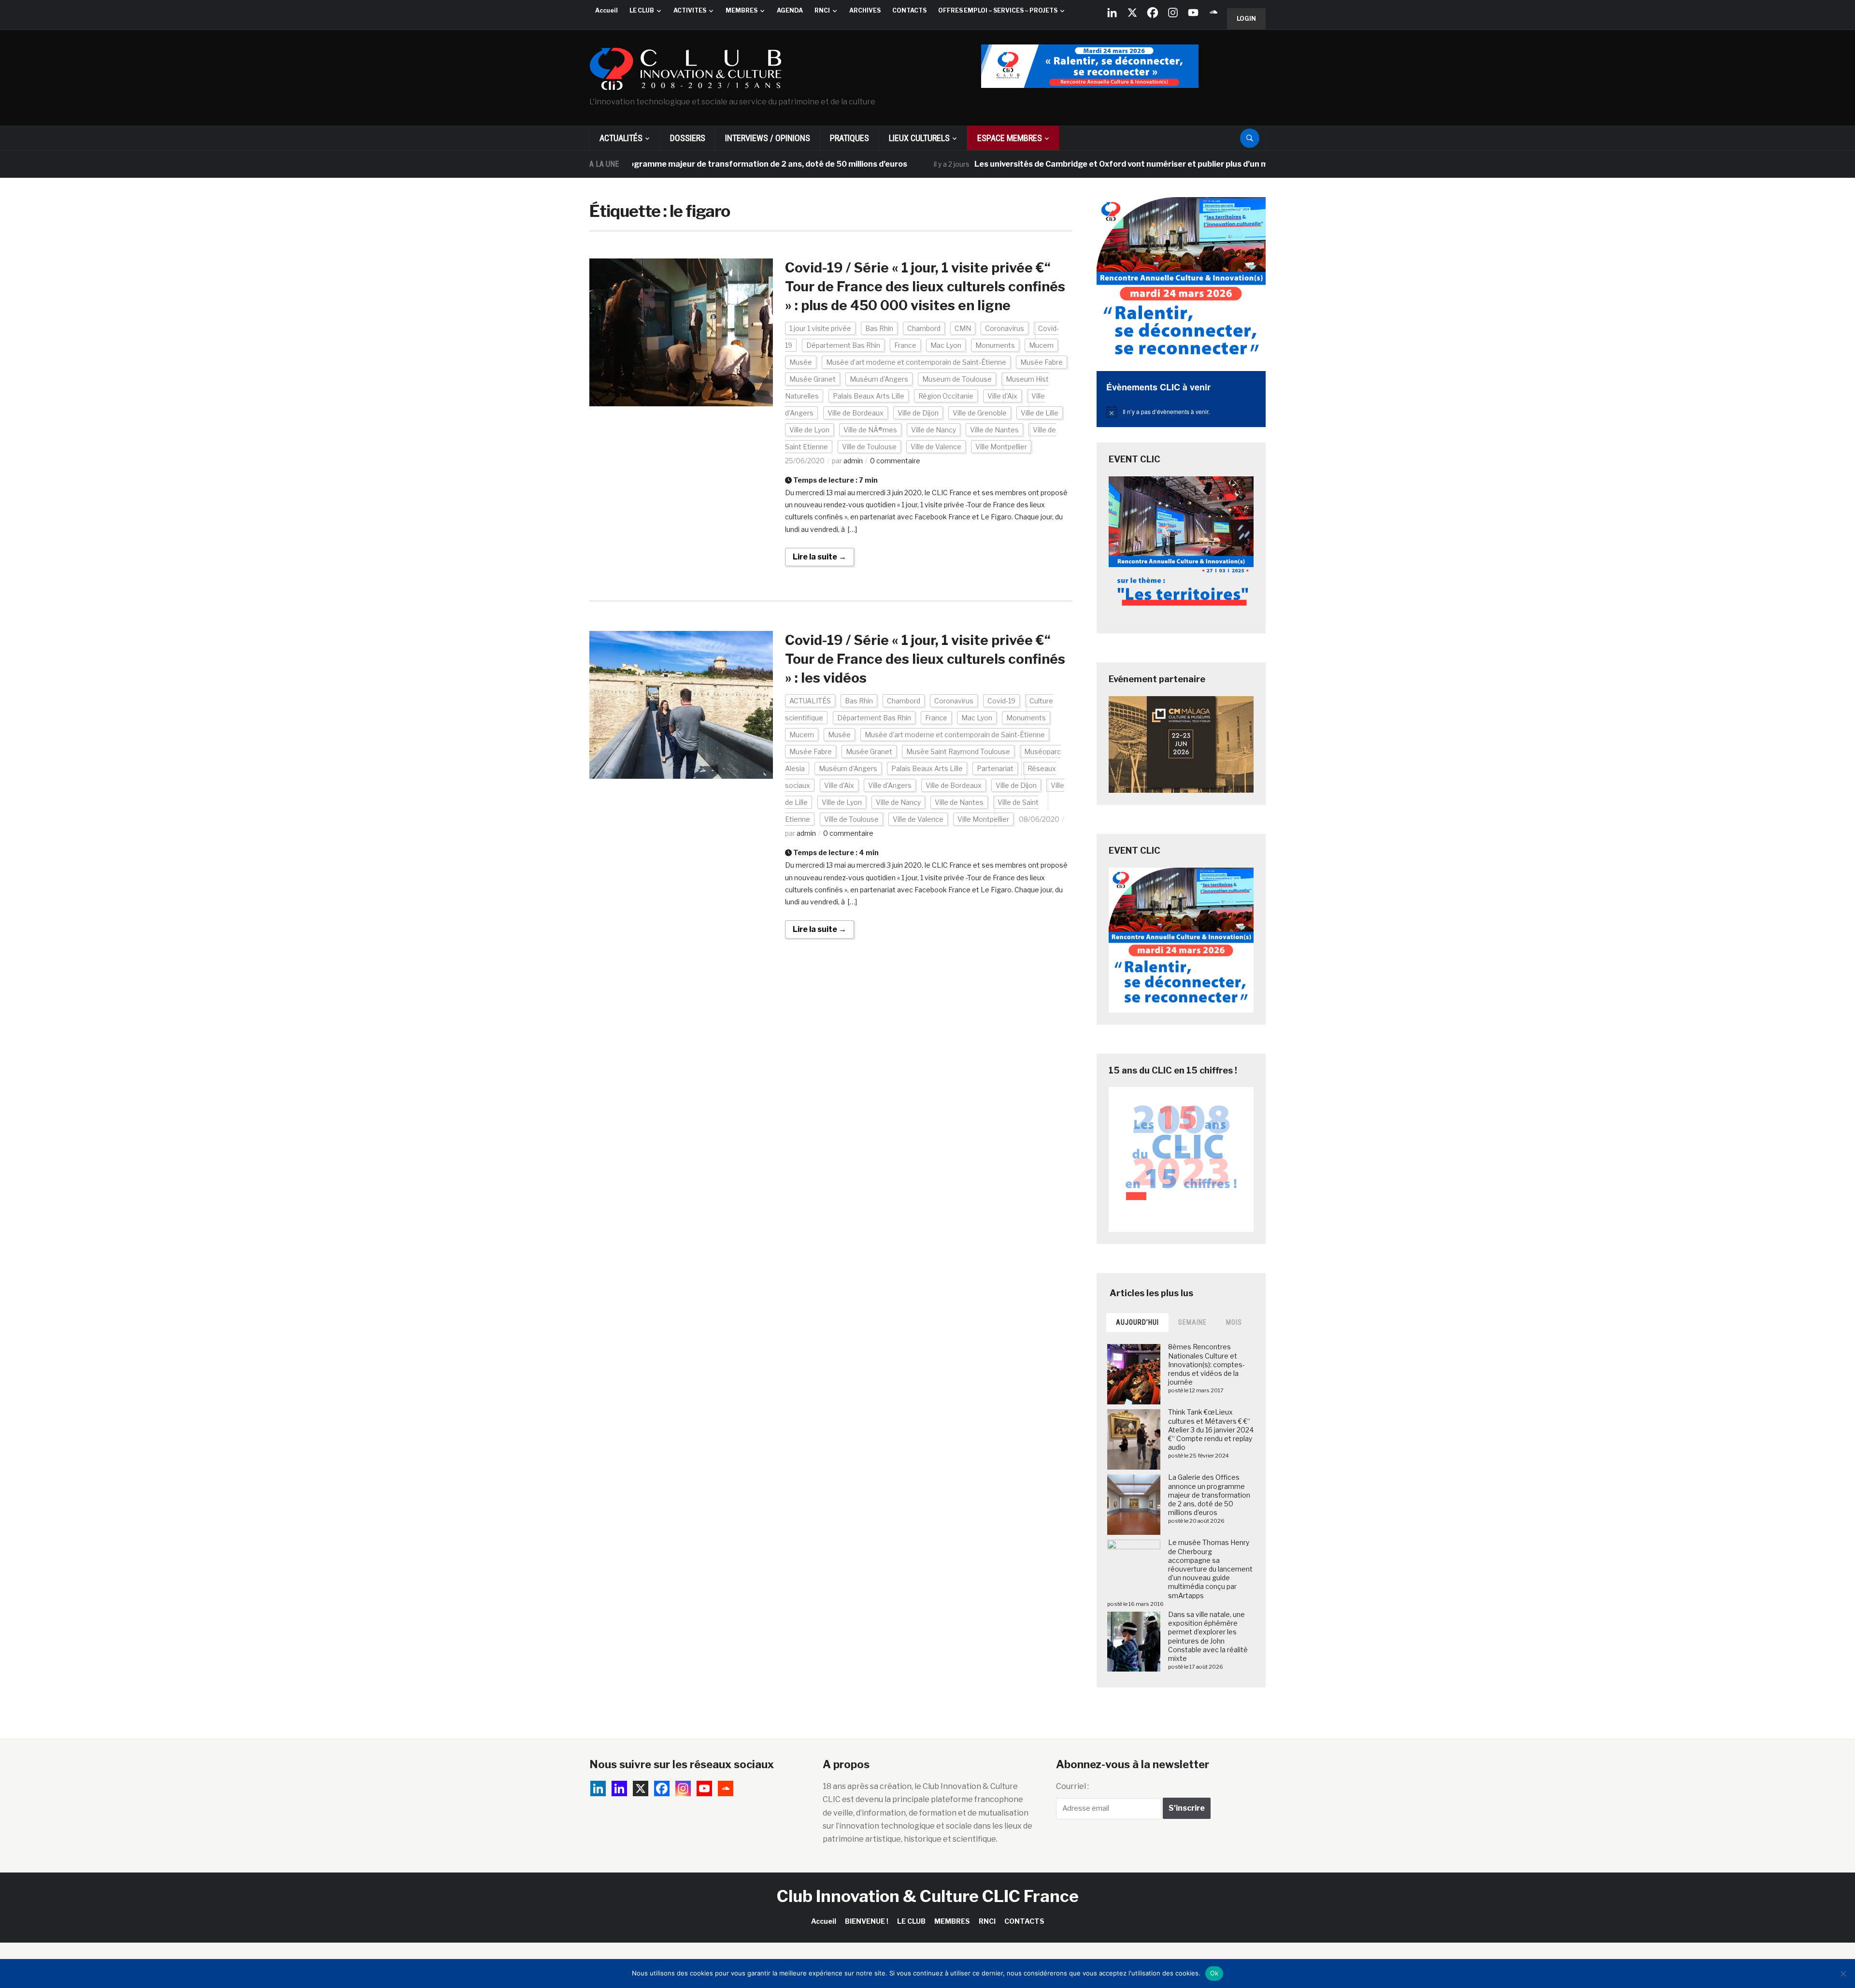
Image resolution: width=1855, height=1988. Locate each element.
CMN (963, 328)
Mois (1234, 1322)
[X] (1132, 13)
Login (1246, 19)
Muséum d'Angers (879, 379)
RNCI (822, 10)
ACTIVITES (690, 10)
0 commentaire (895, 461)
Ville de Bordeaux (856, 413)
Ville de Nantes (994, 430)
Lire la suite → (820, 557)
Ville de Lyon (809, 430)
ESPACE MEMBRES (1010, 138)
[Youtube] (1193, 13)
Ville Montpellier (1001, 447)
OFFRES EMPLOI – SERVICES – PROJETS (998, 10)
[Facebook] (1153, 13)
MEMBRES (742, 10)
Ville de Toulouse (869, 447)
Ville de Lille (1040, 413)
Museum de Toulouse (957, 379)
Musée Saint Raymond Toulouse (958, 751)
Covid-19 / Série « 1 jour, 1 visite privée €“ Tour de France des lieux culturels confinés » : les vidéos (925, 659)
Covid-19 (1001, 701)
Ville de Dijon (918, 413)
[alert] (1181, 412)
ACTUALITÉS (621, 138)
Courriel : (1072, 1786)
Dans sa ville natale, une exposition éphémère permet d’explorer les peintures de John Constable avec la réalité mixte (1208, 1636)
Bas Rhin (879, 328)
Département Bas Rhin (843, 345)
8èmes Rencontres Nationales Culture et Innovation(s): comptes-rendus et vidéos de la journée (1206, 1364)
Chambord (924, 328)
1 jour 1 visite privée (820, 328)
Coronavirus (1005, 328)
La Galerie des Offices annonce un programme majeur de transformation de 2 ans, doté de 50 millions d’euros (1209, 1495)
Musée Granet (813, 379)
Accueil (606, 10)
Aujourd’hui (1137, 1322)
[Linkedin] (619, 1788)
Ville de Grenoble (980, 413)
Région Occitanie (946, 396)
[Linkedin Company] (1112, 13)
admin (853, 461)
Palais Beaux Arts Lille (869, 396)
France (905, 345)
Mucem (1041, 345)
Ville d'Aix (1002, 396)
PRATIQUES (849, 138)
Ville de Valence (936, 447)
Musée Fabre (1042, 362)
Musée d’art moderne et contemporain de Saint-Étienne (916, 362)
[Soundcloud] (1213, 13)
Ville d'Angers (890, 785)
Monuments (995, 345)
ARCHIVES (865, 10)
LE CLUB (642, 10)
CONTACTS (909, 10)
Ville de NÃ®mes (870, 430)
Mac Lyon (946, 345)
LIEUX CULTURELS (919, 138)
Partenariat (995, 768)
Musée (801, 362)
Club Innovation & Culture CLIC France (928, 1896)
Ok (1214, 1973)
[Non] (1843, 1974)
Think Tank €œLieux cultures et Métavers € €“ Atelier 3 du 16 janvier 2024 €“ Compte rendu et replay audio (1211, 1430)
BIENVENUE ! (867, 1921)
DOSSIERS (688, 138)
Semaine (1192, 1322)
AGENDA (790, 10)
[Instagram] (1173, 13)
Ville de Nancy (934, 430)
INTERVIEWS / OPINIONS (768, 138)
